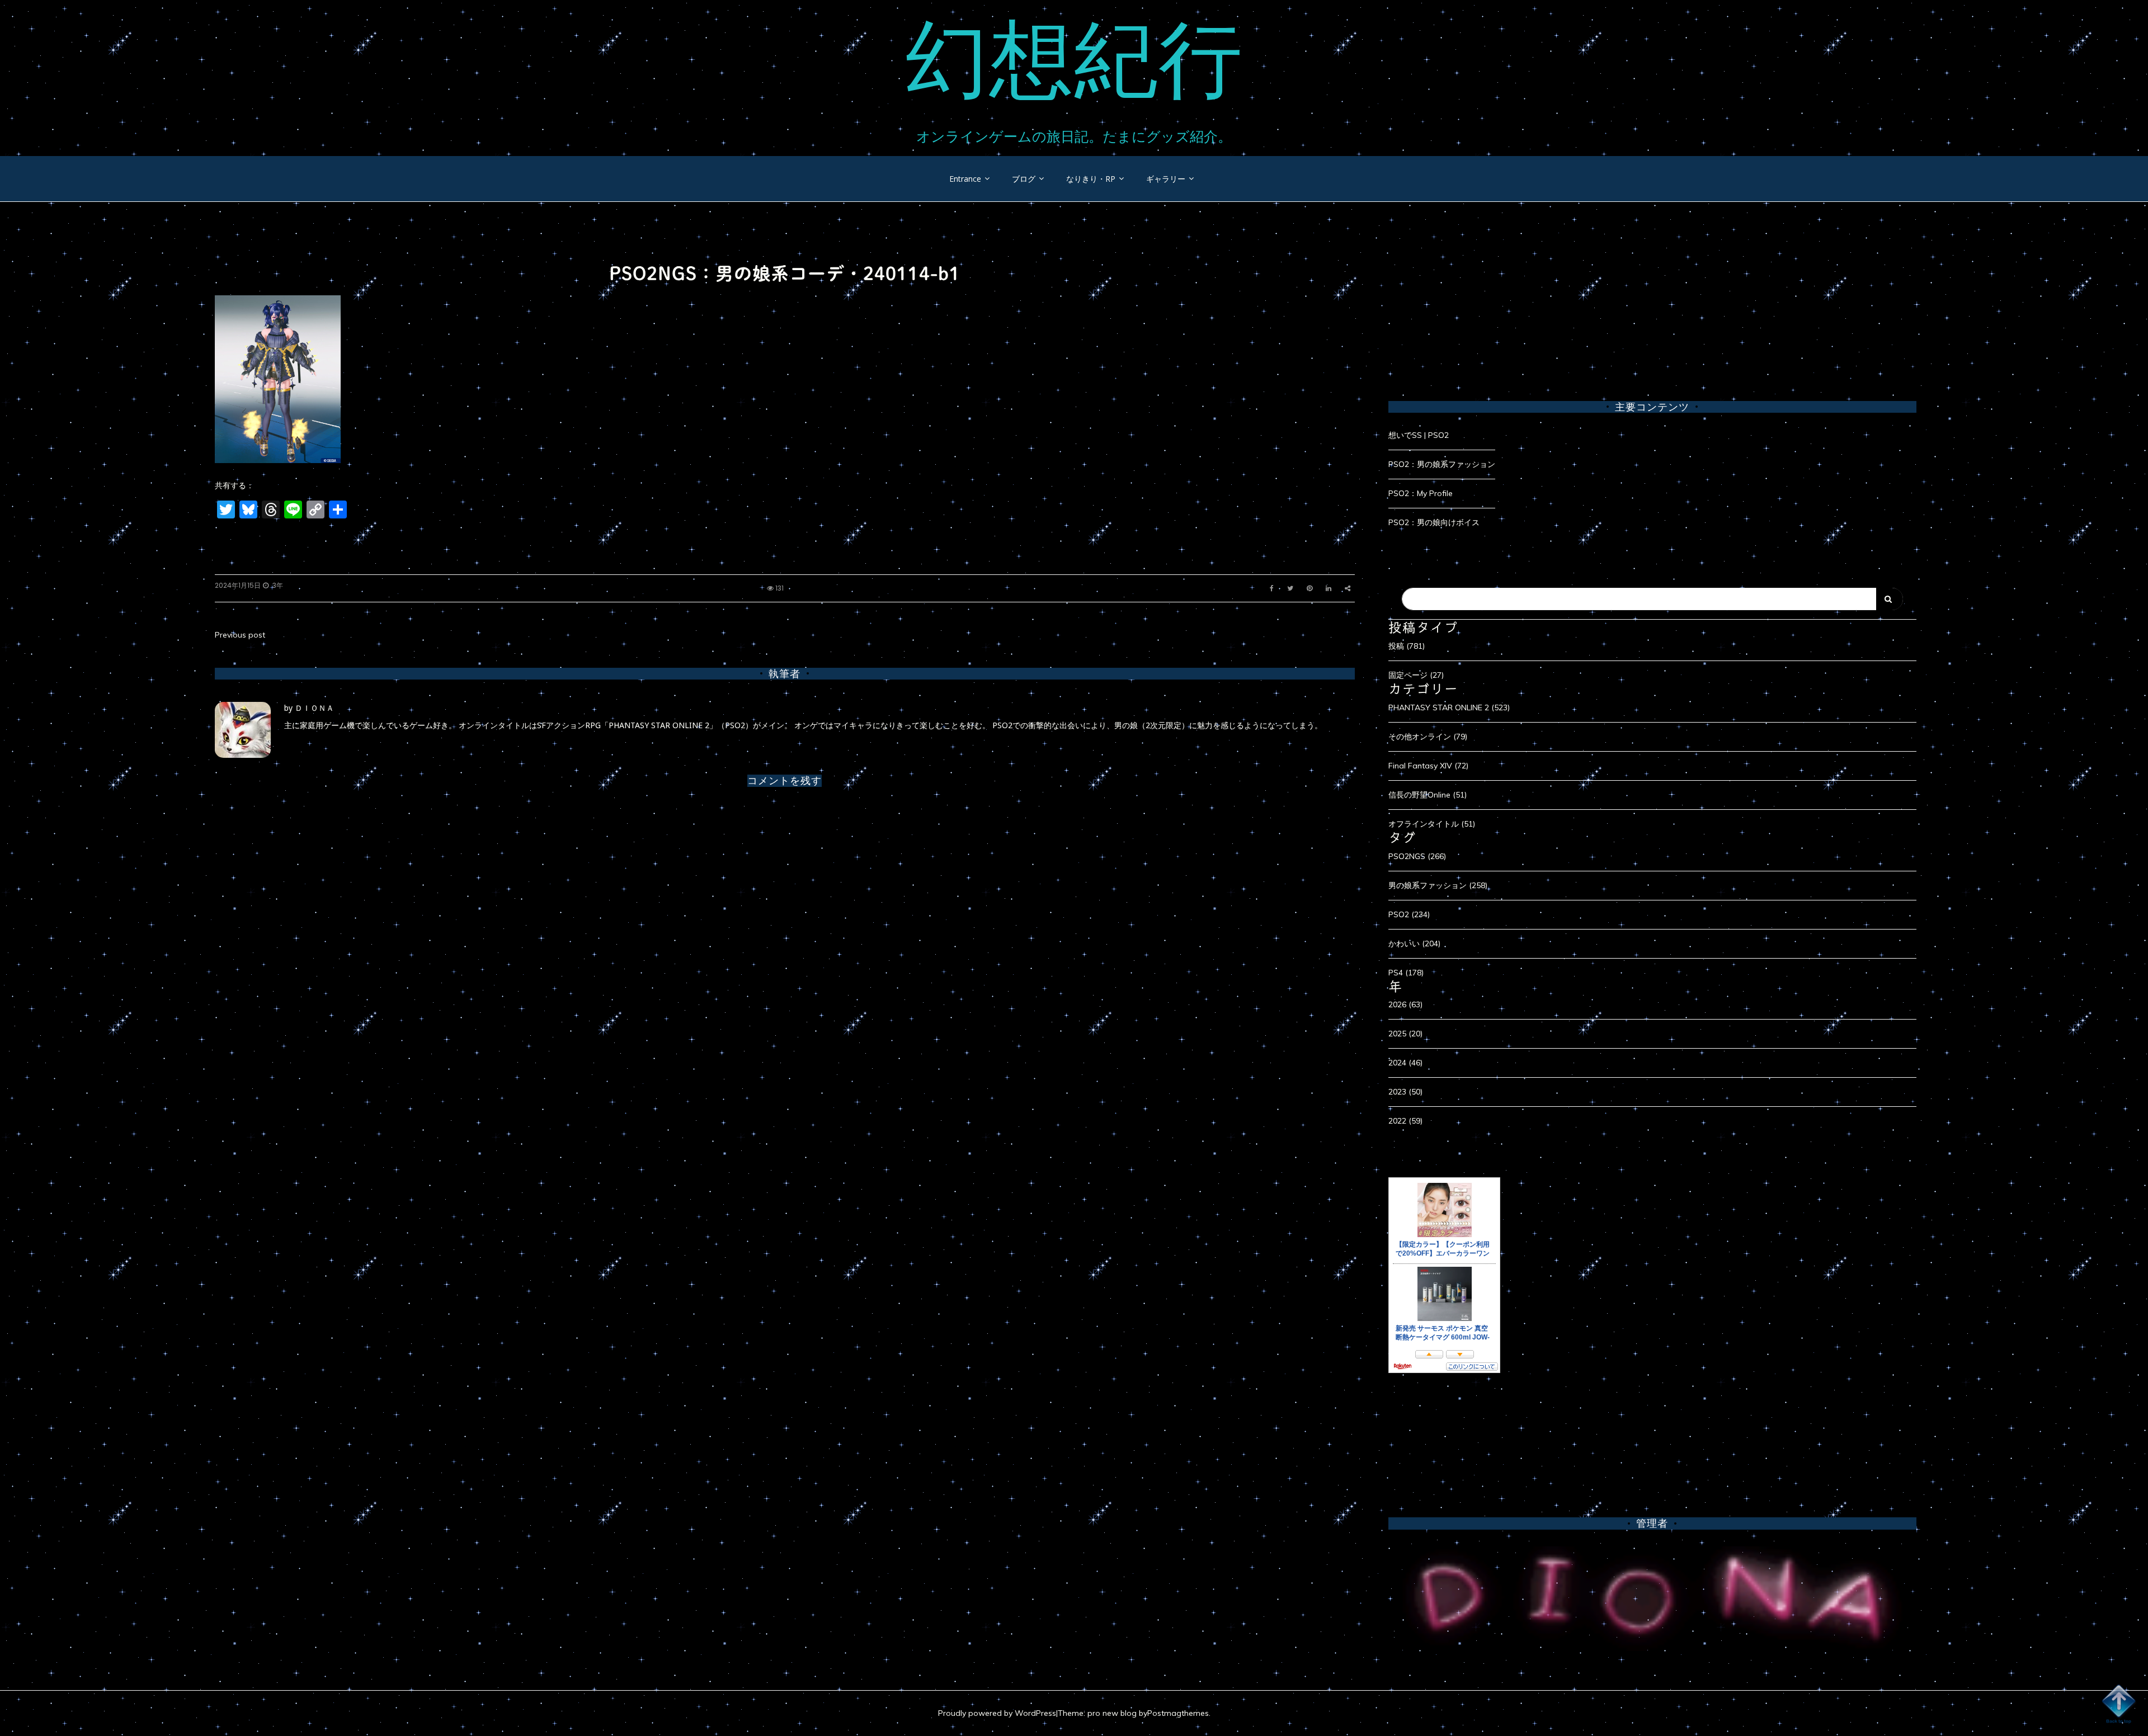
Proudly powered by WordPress (997, 1713)
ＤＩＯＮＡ (314, 708)
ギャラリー (1166, 179)
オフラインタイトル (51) (1432, 824)
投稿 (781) (1407, 646)
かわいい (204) (1414, 944)
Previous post (240, 635)
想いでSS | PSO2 (1419, 435)
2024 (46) (1405, 1063)
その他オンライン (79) (1428, 737)
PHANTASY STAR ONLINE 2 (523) (1449, 707)
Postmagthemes (1178, 1713)
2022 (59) (1405, 1121)
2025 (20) (1405, 1034)
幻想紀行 (1074, 59)
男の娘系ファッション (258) (1438, 885)
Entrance (965, 179)
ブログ (1024, 179)
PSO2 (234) (1409, 914)
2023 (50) (1405, 1092)
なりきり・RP (1091, 179)
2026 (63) (1405, 1004)
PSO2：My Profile (1421, 493)
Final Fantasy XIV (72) (1428, 766)
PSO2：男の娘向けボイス (1434, 522)
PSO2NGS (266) (1417, 856)
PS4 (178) (1406, 973)
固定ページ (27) (1416, 675)
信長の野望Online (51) (1428, 795)
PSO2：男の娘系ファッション (1442, 464)
